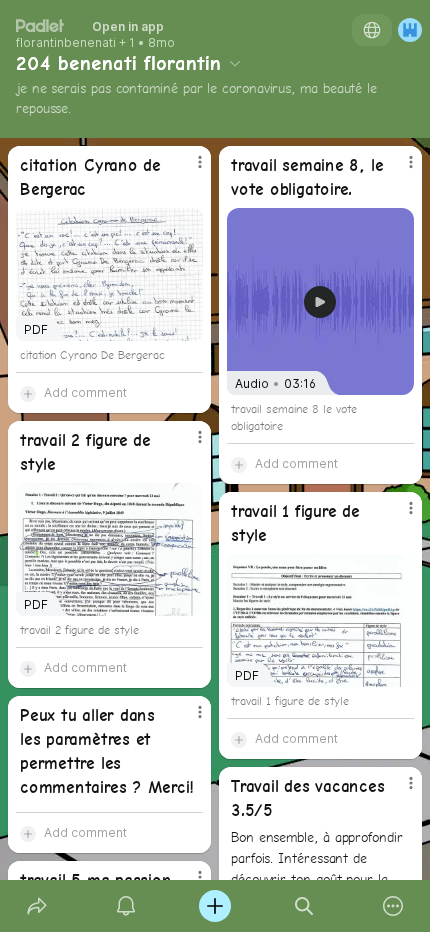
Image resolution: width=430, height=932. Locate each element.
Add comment (85, 392)
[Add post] (214, 906)
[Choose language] (372, 30)
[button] (320, 302)
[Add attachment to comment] (28, 393)
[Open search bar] (304, 906)
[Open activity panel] (125, 906)
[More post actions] (187, 170)
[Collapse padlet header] (235, 63)
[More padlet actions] (393, 906)
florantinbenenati (66, 43)
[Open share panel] (36, 906)
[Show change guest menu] (410, 30)
